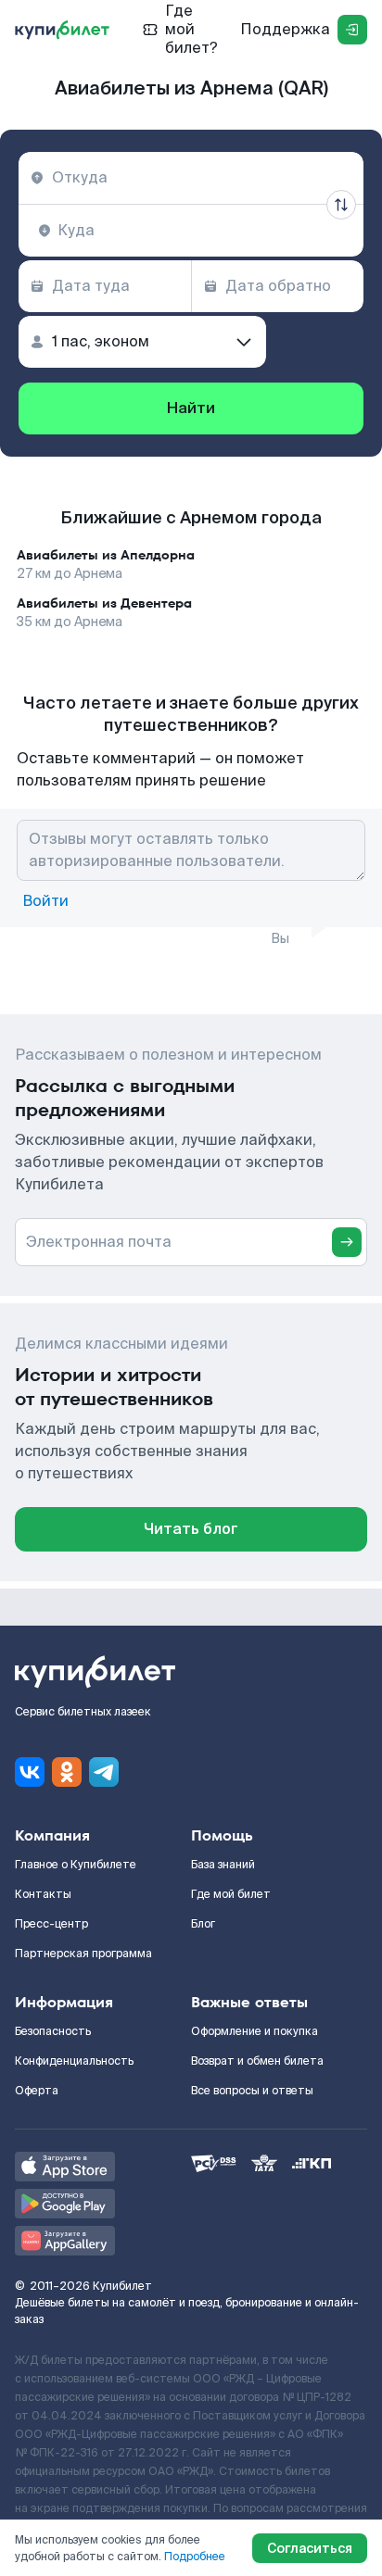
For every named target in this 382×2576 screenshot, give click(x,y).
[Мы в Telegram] (104, 1772)
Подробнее (195, 2557)
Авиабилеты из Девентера (104, 603)
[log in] (352, 30)
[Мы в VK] (30, 1772)
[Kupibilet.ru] (62, 30)
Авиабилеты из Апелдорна (106, 555)
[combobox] (191, 178)
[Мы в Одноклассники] (67, 1772)
